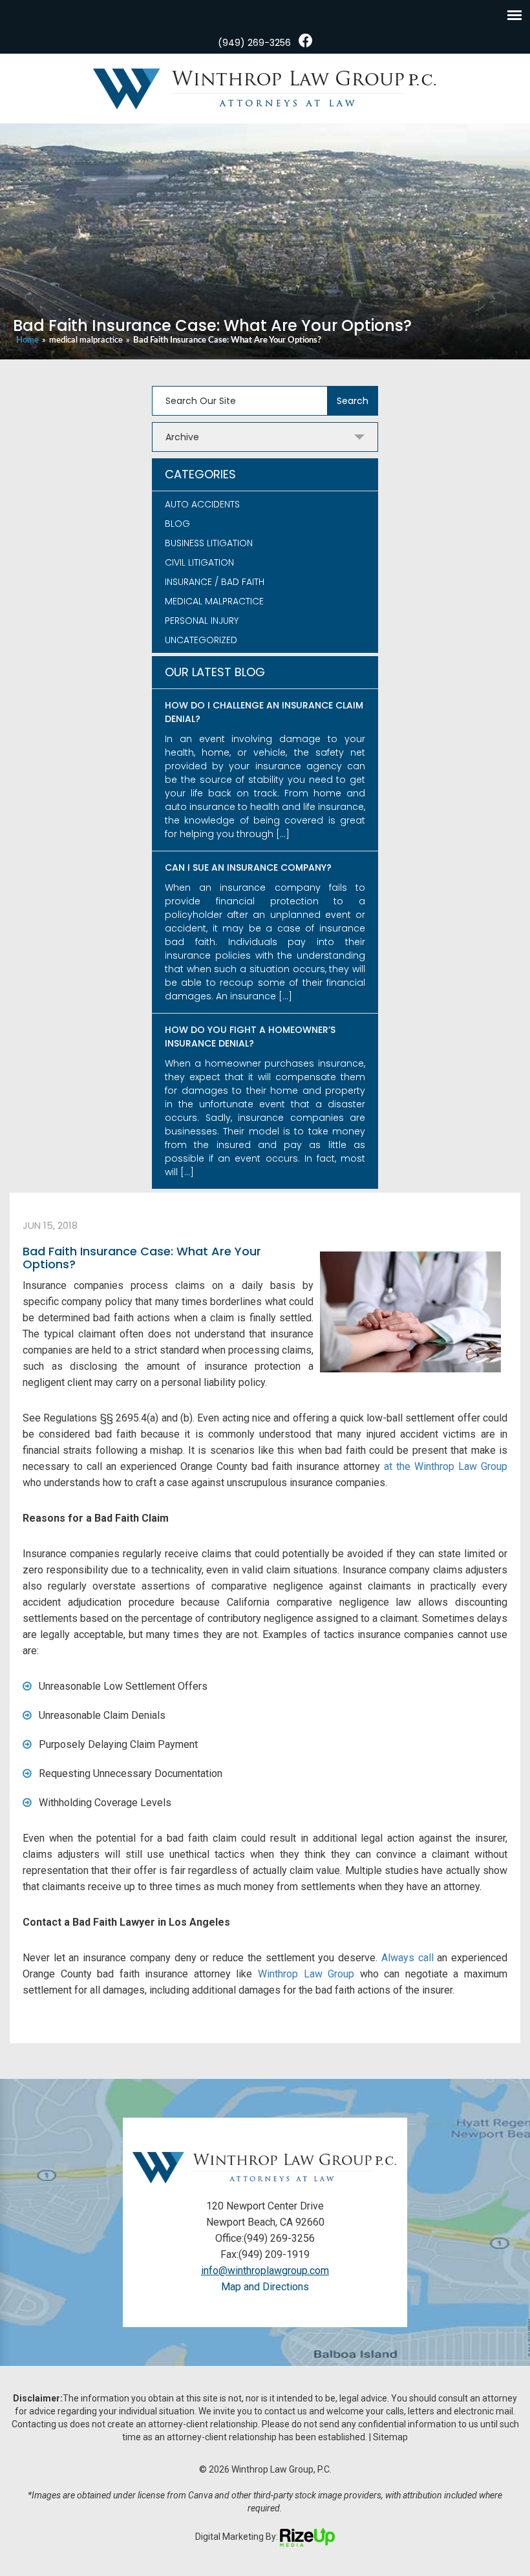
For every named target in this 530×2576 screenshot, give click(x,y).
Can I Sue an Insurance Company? (248, 868)
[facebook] (306, 41)
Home (27, 340)
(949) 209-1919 (274, 2254)
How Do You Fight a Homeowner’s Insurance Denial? (250, 1037)
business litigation (209, 543)
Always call (408, 1958)
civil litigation (199, 562)
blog (177, 524)
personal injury (202, 621)
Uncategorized (201, 640)
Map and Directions (265, 2287)
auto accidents (202, 504)
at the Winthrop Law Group (446, 1466)
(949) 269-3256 (254, 43)
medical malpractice (86, 340)
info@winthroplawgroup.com (265, 2271)
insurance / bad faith (215, 582)
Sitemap (390, 2437)
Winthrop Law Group (306, 1974)
